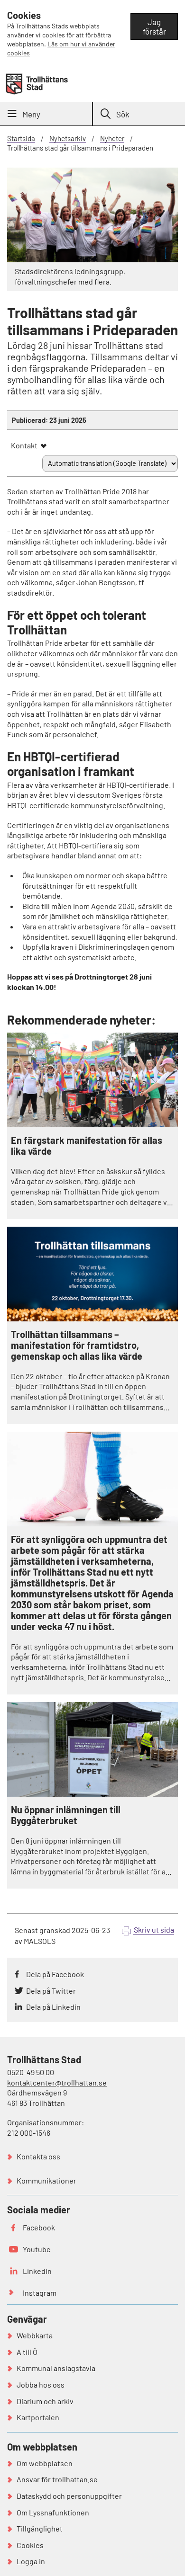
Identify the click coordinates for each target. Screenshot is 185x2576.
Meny (31, 114)
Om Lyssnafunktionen (53, 2512)
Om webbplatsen (45, 2463)
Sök (123, 114)
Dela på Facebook (55, 1974)
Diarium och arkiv (45, 2401)
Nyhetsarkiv (68, 138)
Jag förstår (154, 27)
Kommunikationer (46, 2180)
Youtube (37, 2249)
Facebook (39, 2227)
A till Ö (27, 2352)
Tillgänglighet (40, 2528)
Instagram (40, 2293)
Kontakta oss (38, 2156)
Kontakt (24, 445)
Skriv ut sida (154, 1930)
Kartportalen (38, 2417)
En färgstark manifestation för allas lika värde (87, 1146)
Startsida (21, 138)
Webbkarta (35, 2335)
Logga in (31, 2561)
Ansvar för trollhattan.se (57, 2479)
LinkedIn (37, 2271)
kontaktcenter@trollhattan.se (57, 2082)
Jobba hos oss (41, 2384)
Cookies (30, 2545)
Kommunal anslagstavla (56, 2368)
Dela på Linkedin (53, 2007)
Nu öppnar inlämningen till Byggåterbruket (66, 1815)
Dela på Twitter (51, 1991)
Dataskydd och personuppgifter (69, 2496)
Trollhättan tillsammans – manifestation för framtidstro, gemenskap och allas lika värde (77, 1345)
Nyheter (112, 138)
